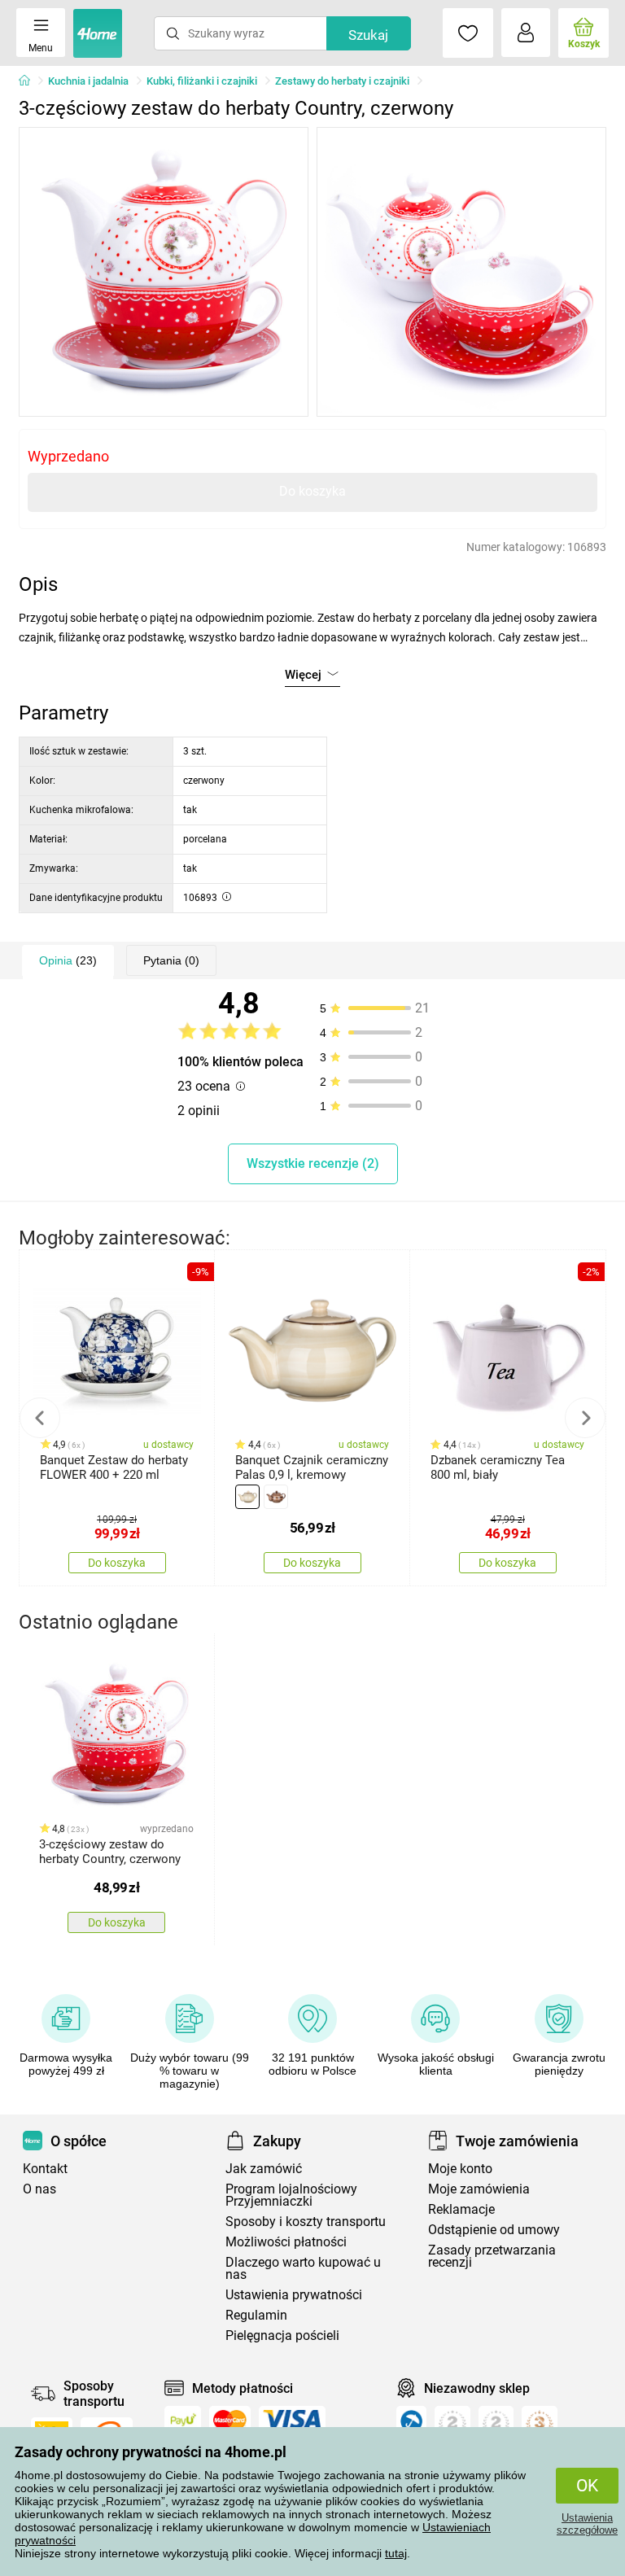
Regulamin (256, 2315)
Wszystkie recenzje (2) (313, 1163)
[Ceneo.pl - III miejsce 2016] (540, 2425)
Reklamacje (461, 2209)
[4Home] (30, 81)
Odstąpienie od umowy (494, 2230)
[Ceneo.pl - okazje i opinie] (411, 2425)
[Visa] (292, 2420)
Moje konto (460, 2169)
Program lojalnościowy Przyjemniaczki (291, 2195)
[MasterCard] (230, 2420)
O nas (39, 2189)
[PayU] (183, 2420)
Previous (40, 1418)
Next (585, 1418)
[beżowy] (247, 1497)
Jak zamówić (264, 2169)
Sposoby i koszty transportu (306, 2222)
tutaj (396, 2553)
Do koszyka (312, 491)
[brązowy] (276, 1497)
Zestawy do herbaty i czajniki (342, 81)
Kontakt (45, 2169)
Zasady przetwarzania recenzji (492, 2256)
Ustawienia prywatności (294, 2295)
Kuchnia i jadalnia (88, 81)
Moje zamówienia (479, 2189)
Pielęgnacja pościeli (282, 2335)
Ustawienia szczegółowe (587, 2524)
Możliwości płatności (286, 2242)
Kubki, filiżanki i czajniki (202, 81)
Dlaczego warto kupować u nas (303, 2268)
